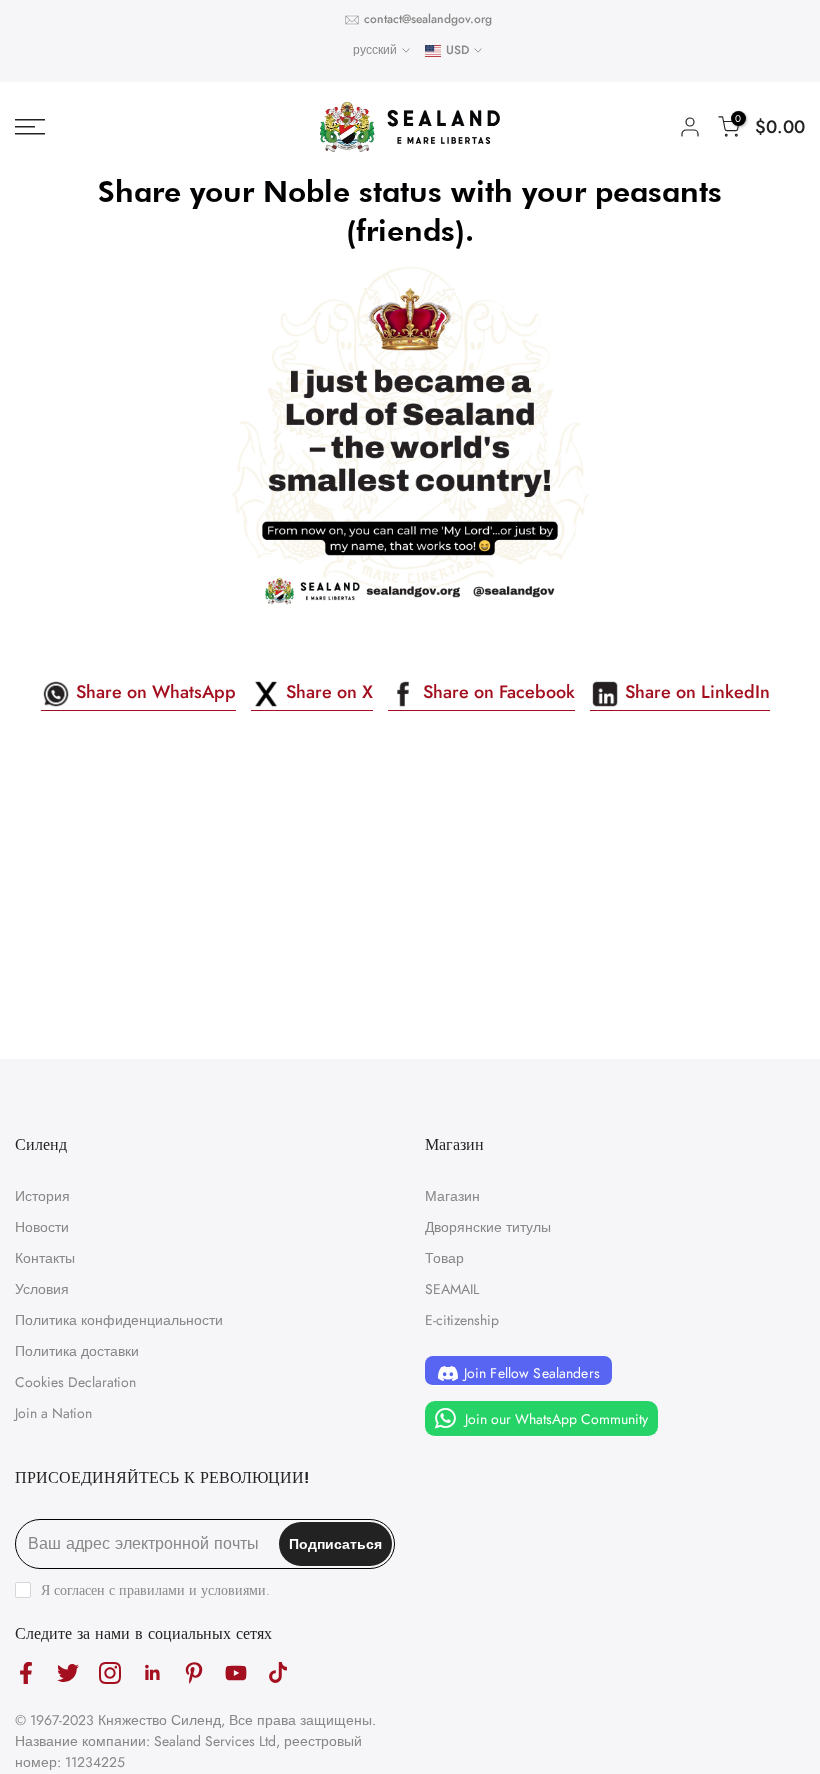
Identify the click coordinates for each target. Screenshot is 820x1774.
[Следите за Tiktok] (278, 1672)
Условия (42, 1289)
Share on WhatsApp (153, 692)
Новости (42, 1227)
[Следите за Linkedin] (152, 1672)
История (42, 1196)
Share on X (327, 692)
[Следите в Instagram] (110, 1672)
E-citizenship (462, 1320)
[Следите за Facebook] (26, 1672)
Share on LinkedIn (695, 692)
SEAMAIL (452, 1289)
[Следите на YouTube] (236, 1672)
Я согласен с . (155, 1590)
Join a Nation (53, 1413)
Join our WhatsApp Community (554, 1419)
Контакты (45, 1258)
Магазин (452, 1196)
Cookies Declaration (75, 1382)
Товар (444, 1258)
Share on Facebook (496, 692)
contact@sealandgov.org (428, 19)
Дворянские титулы (488, 1227)
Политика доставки (77, 1351)
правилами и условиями (192, 1590)
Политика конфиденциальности (119, 1320)
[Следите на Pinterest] (194, 1672)
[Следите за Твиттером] (68, 1672)
